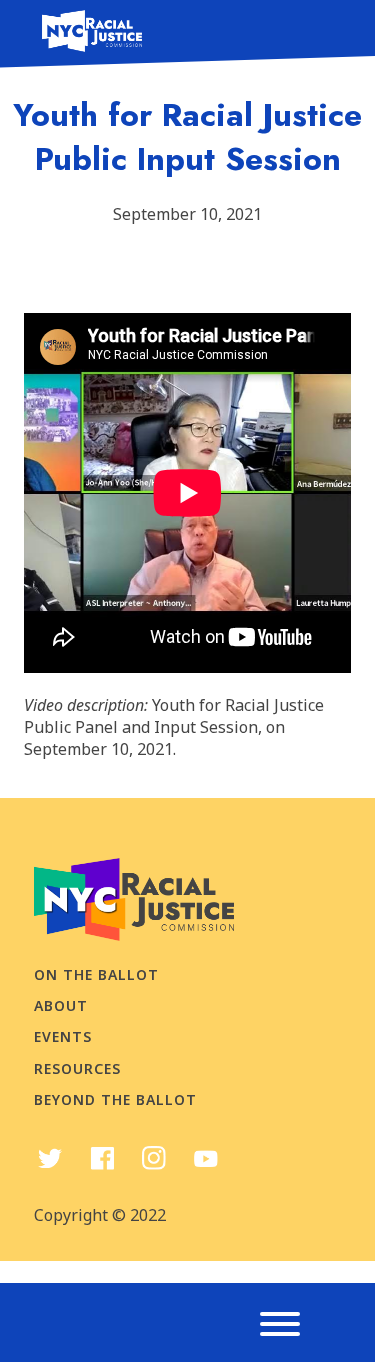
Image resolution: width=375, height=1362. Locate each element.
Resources (77, 1068)
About (61, 1005)
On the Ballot (96, 974)
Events (63, 1036)
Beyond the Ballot (115, 1099)
